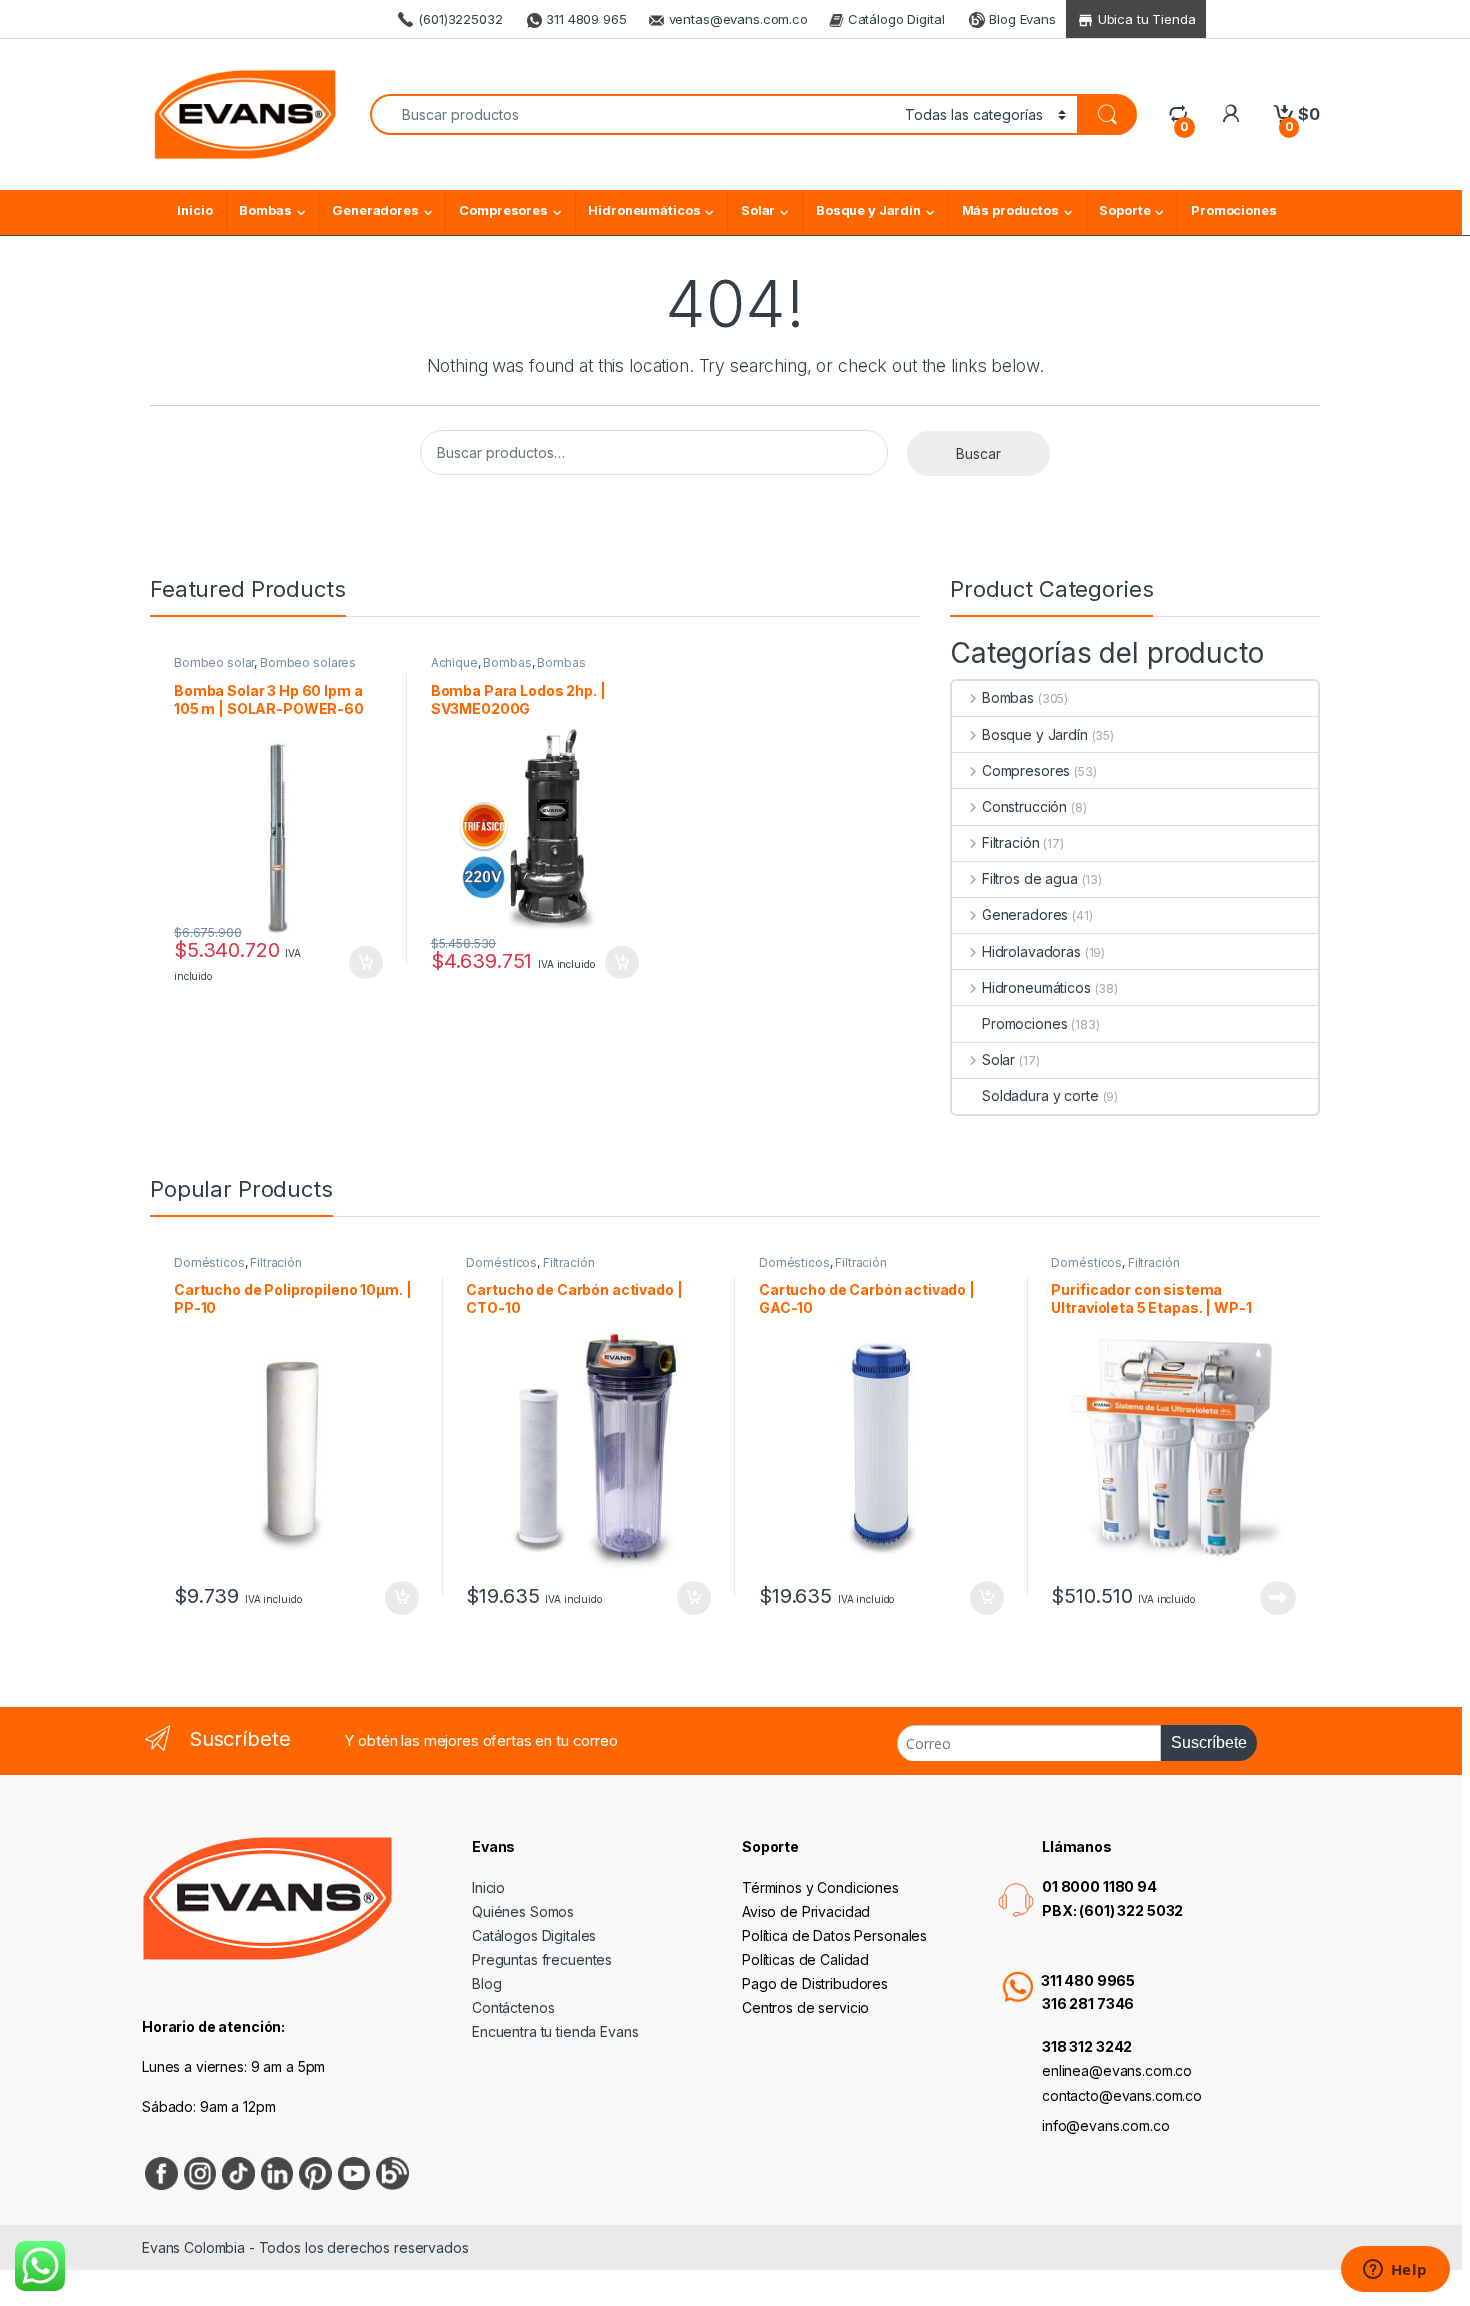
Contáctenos (513, 2007)
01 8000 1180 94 (1099, 1886)
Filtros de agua (1030, 878)
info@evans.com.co (1106, 2125)
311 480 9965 (1088, 1980)
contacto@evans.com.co (1122, 2095)
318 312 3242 (1087, 2046)
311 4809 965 (584, 19)
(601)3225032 (458, 19)
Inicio (194, 210)
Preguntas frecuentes (542, 1959)
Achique (454, 662)
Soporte (1124, 210)
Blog (486, 1983)
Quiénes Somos (523, 1911)
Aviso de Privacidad (806, 1911)
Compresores (503, 210)
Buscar (978, 453)
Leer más (1278, 1598)
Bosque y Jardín (868, 210)
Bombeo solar (214, 662)
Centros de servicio (805, 2007)
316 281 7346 (1088, 2003)
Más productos (1010, 210)
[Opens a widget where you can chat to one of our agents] (1395, 2271)
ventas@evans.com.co (738, 19)
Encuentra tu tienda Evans (555, 2031)
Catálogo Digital (894, 19)
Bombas (265, 210)
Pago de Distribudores (815, 1983)
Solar (758, 210)
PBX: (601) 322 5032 (1112, 1910)
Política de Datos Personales (834, 1935)
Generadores (375, 210)
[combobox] (632, 114)
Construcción (1024, 806)
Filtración (1010, 842)
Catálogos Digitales (534, 1935)
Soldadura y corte (1040, 1095)
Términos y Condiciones (820, 1887)
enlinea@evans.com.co (1117, 2070)
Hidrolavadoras (1031, 951)
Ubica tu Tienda (1145, 19)
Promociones (1233, 210)
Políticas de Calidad (805, 1959)
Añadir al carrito (362, 963)
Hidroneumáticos (644, 210)
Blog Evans (1020, 19)
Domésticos (209, 1262)
